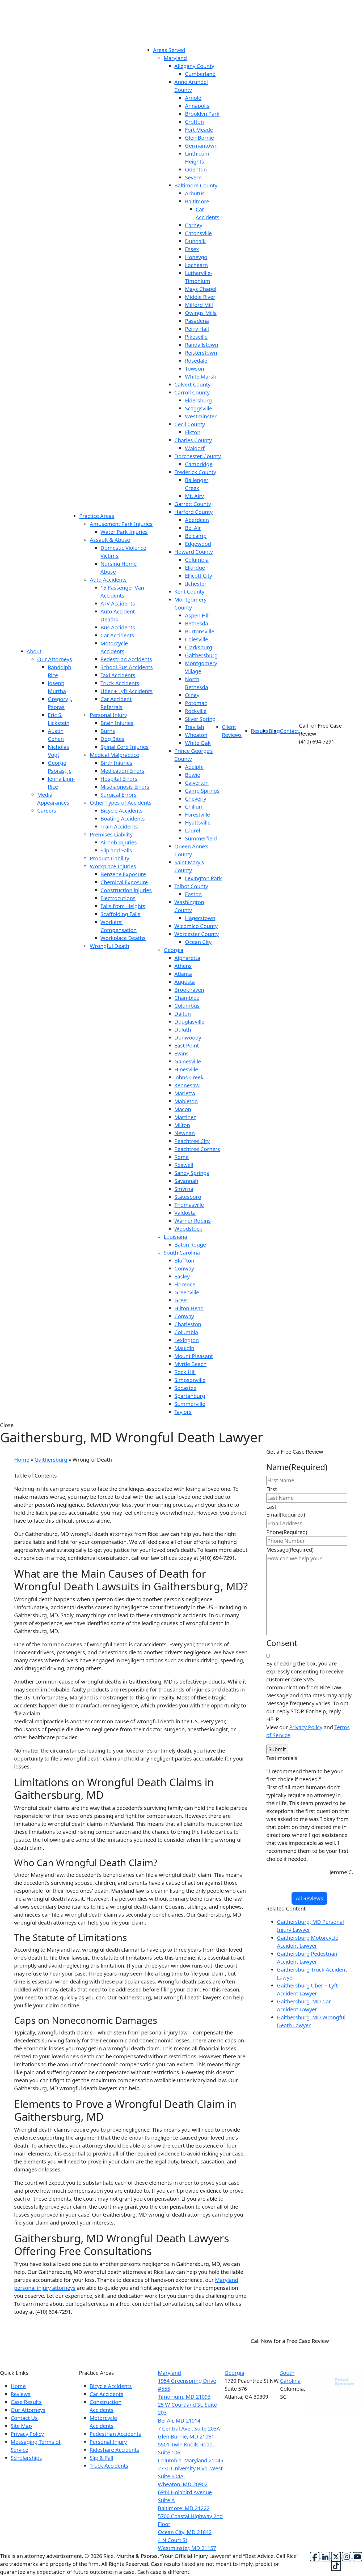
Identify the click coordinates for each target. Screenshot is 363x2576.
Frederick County (195, 472)
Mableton (186, 1101)
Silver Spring (200, 719)
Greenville (187, 1292)
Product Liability (109, 858)
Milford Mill (199, 305)
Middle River (200, 297)
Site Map (21, 2426)
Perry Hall (197, 329)
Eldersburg (198, 400)
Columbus (187, 1006)
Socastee (185, 1388)
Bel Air (193, 528)
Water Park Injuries (124, 532)
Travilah (195, 727)
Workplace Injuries (113, 866)
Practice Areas (97, 516)
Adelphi (194, 767)
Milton (182, 1125)
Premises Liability (111, 834)
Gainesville (188, 1061)
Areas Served (169, 50)
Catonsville (198, 233)
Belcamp (196, 536)
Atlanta (183, 974)
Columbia (197, 560)
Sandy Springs (192, 1173)
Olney (192, 695)
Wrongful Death (109, 946)
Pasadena (197, 321)
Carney (194, 225)
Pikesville (196, 337)
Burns (108, 731)
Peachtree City (192, 1141)
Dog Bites (112, 739)
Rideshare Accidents (114, 2450)
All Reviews (309, 1898)
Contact (289, 731)
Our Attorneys (55, 659)
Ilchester (196, 584)
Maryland (175, 58)
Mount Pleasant (194, 1356)
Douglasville (189, 1022)
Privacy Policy (306, 1727)
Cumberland (200, 74)
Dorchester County (198, 456)
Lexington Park (203, 878)
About (34, 651)
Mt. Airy (194, 496)
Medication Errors (122, 771)
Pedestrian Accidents (126, 659)
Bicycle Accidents (122, 811)
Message (290, 1550)
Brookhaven (189, 990)
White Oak (198, 743)
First (272, 1489)
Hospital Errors (119, 779)
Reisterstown (201, 353)
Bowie (193, 775)
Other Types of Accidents (121, 803)
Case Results (26, 2402)
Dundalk (195, 241)
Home (22, 1460)
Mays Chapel (201, 289)
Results (260, 731)
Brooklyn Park (202, 114)
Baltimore (197, 201)
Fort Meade (199, 130)
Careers (47, 811)
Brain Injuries (117, 723)
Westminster (201, 416)
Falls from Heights (123, 906)
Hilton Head (189, 1308)
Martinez (185, 1117)
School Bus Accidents (127, 667)
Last (271, 1507)
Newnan (185, 1133)
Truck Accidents (120, 683)
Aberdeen (197, 520)
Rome (181, 1157)
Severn (193, 177)
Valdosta (185, 1213)
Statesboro (188, 1197)
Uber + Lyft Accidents (126, 691)
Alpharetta (187, 958)
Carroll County (192, 392)
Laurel (193, 830)
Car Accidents (117, 635)
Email (286, 1515)
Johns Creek (189, 1077)
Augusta (185, 982)
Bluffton (184, 1261)
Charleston (188, 1324)
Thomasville (189, 1205)
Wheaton (196, 735)
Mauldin (184, 1348)
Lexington (187, 1340)
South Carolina (182, 1253)
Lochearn (196, 265)
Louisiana (175, 1237)
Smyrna (184, 1189)
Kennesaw (187, 1085)
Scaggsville (199, 408)
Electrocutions (118, 898)
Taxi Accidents (118, 675)
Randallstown (202, 345)
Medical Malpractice (114, 755)
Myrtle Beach (190, 1364)
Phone (287, 1532)
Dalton (183, 1014)
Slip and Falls (116, 850)
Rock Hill (185, 1372)
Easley (182, 1276)
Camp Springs (202, 791)
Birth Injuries (116, 763)
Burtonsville (200, 631)
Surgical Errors (119, 795)
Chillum (194, 807)
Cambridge (199, 464)
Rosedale (196, 361)
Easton (193, 894)
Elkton (193, 432)
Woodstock (188, 1229)
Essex (192, 249)
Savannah (186, 1181)
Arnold (193, 98)
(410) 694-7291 (290, 2349)
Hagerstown (200, 918)
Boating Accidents (123, 819)
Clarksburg (199, 647)
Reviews (21, 2394)
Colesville (197, 639)
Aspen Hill (197, 615)
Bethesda (197, 623)
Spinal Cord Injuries (124, 747)
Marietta (185, 1093)
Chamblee (187, 998)
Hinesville (186, 1069)
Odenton (196, 169)
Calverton (197, 783)
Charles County (193, 440)
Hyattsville (198, 823)
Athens (183, 966)
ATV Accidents (118, 604)
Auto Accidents (108, 580)
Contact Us (24, 2418)
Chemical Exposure (124, 882)
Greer (181, 1300)
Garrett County (193, 504)
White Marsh (201, 377)
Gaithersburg (201, 655)
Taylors (183, 1412)
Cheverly (196, 799)
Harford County (193, 512)
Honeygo (196, 257)
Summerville (190, 1404)
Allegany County (194, 66)
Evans (181, 1053)
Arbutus (195, 193)
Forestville (197, 815)
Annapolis (197, 106)
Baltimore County (196, 185)
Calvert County (192, 385)
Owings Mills (201, 313)
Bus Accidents (118, 627)
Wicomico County (196, 926)
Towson (195, 369)
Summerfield (201, 838)
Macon (183, 1109)
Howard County (194, 552)
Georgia (174, 950)
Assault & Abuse (110, 540)
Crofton (194, 122)
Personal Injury (108, 715)
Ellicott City (199, 576)
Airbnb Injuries (119, 842)
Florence (185, 1284)
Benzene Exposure (123, 874)
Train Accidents (119, 827)
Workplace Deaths (123, 938)
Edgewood (198, 544)
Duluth (183, 1030)
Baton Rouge (190, 1245)
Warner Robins (193, 1221)
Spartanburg (190, 1396)
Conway (184, 1268)
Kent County (189, 592)
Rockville (196, 711)
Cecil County (190, 424)
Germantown (201, 146)
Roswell (184, 1165)
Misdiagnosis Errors (125, 787)
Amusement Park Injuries (121, 524)
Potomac (196, 703)
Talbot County (191, 886)
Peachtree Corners (197, 1149)
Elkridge (195, 568)
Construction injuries (126, 890)
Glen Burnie (199, 138)
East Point (187, 1046)
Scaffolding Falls (120, 914)
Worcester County (197, 934)
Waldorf (195, 448)
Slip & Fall (101, 2458)
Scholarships (26, 2458)
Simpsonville (190, 1380)
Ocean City (198, 942)
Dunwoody (188, 1038)
